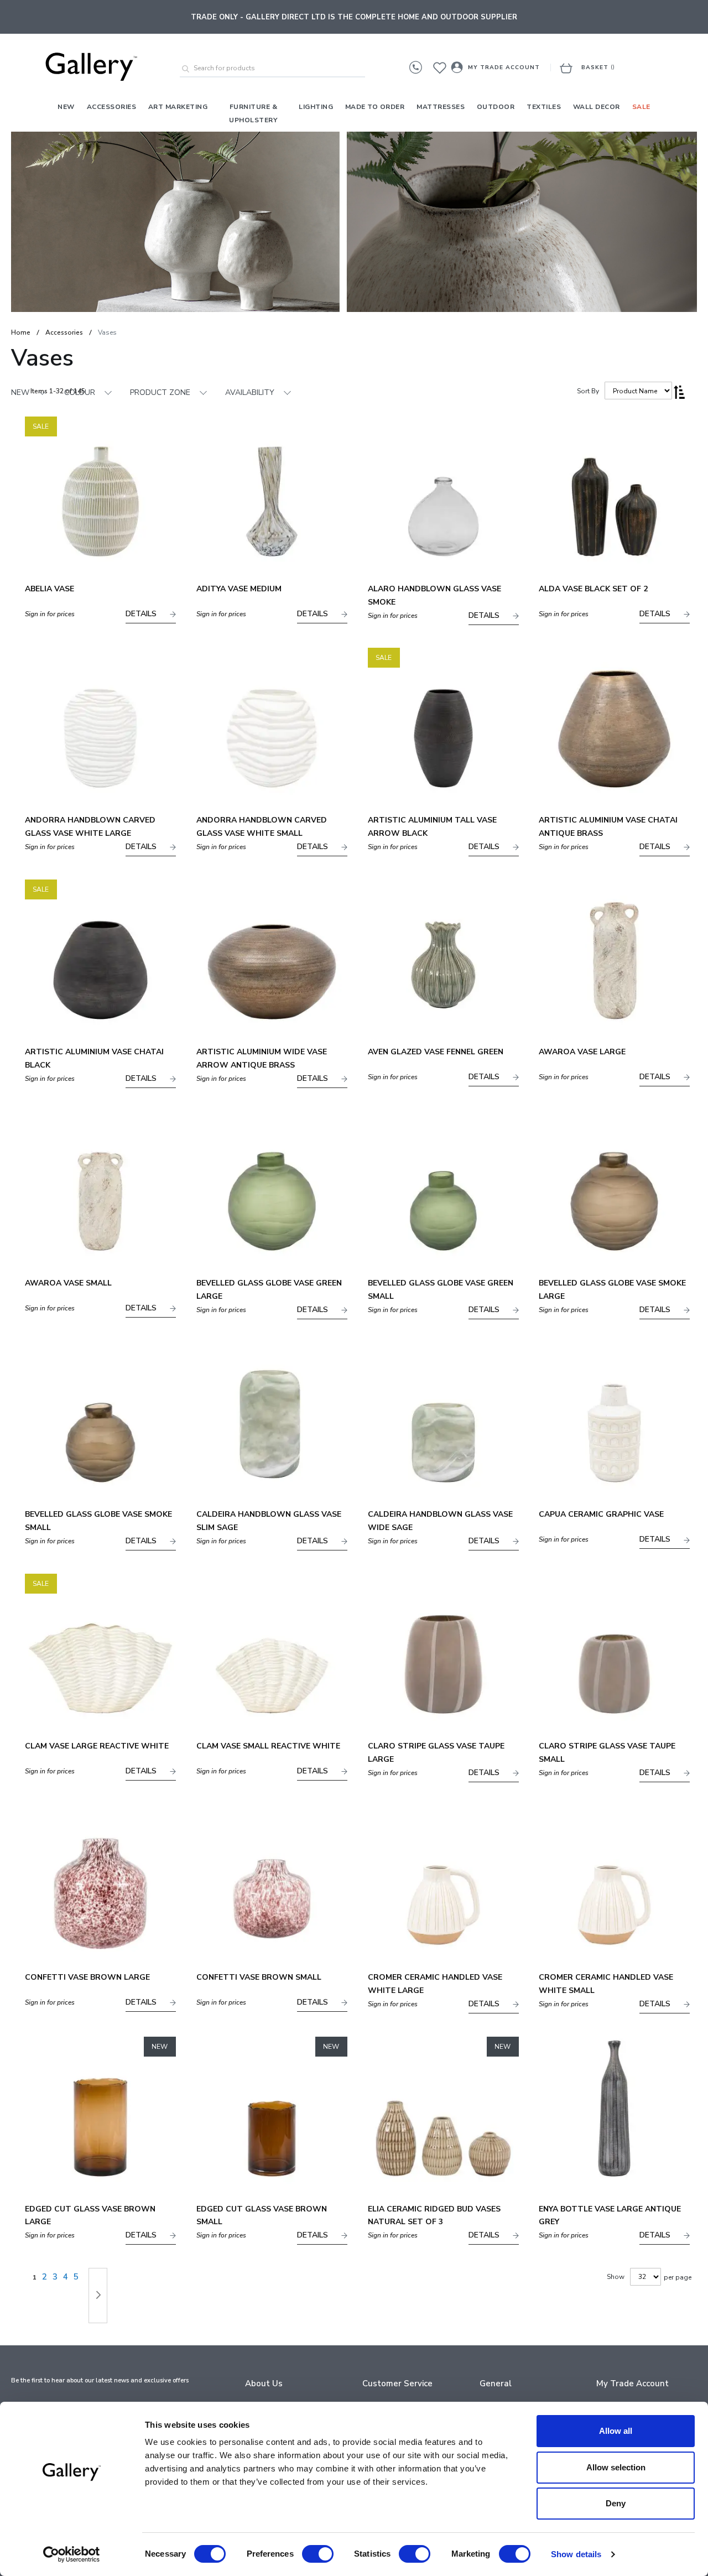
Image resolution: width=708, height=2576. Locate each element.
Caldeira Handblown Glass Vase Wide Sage (440, 1521)
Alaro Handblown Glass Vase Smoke (434, 595)
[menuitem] (66, 107)
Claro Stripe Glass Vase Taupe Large (436, 1753)
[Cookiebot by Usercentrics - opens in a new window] (72, 2554)
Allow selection (616, 2467)
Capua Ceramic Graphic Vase (601, 1514)
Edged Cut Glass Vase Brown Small (262, 2216)
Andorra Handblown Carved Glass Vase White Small (262, 827)
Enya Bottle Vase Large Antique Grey (610, 2216)
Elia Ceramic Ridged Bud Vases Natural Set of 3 (434, 2216)
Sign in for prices (50, 614)
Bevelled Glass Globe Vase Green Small (441, 1290)
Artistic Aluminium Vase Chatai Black (94, 1058)
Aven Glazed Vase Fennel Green (436, 1052)
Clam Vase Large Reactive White (97, 1746)
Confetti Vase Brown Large (87, 1977)
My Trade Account (504, 67)
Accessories (64, 332)
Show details (576, 2554)
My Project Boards (443, 73)
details (142, 614)
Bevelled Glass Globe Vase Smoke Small (98, 1521)
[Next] (98, 2296)
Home (21, 332)
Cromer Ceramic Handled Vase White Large (435, 1984)
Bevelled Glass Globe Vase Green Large (269, 1290)
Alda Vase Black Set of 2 (593, 589)
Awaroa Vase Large (582, 1052)
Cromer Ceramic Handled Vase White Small (606, 1984)
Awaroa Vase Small (68, 1283)
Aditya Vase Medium (239, 589)
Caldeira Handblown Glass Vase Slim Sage (269, 1521)
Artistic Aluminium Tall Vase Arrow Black (432, 827)
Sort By (588, 391)
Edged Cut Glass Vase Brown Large (90, 2216)
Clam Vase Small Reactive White (268, 1746)
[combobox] (272, 69)
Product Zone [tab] (160, 392)
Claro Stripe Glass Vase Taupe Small (607, 1753)
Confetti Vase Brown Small (259, 1977)
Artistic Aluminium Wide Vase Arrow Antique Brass (262, 1058)
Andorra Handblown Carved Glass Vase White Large (90, 827)
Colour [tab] (80, 392)
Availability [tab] (250, 392)
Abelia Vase (50, 589)
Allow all (616, 2431)
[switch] (318, 2555)
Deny (616, 2503)
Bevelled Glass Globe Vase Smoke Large (612, 1290)
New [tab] (20, 392)
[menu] (354, 113)
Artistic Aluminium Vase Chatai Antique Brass (608, 827)
